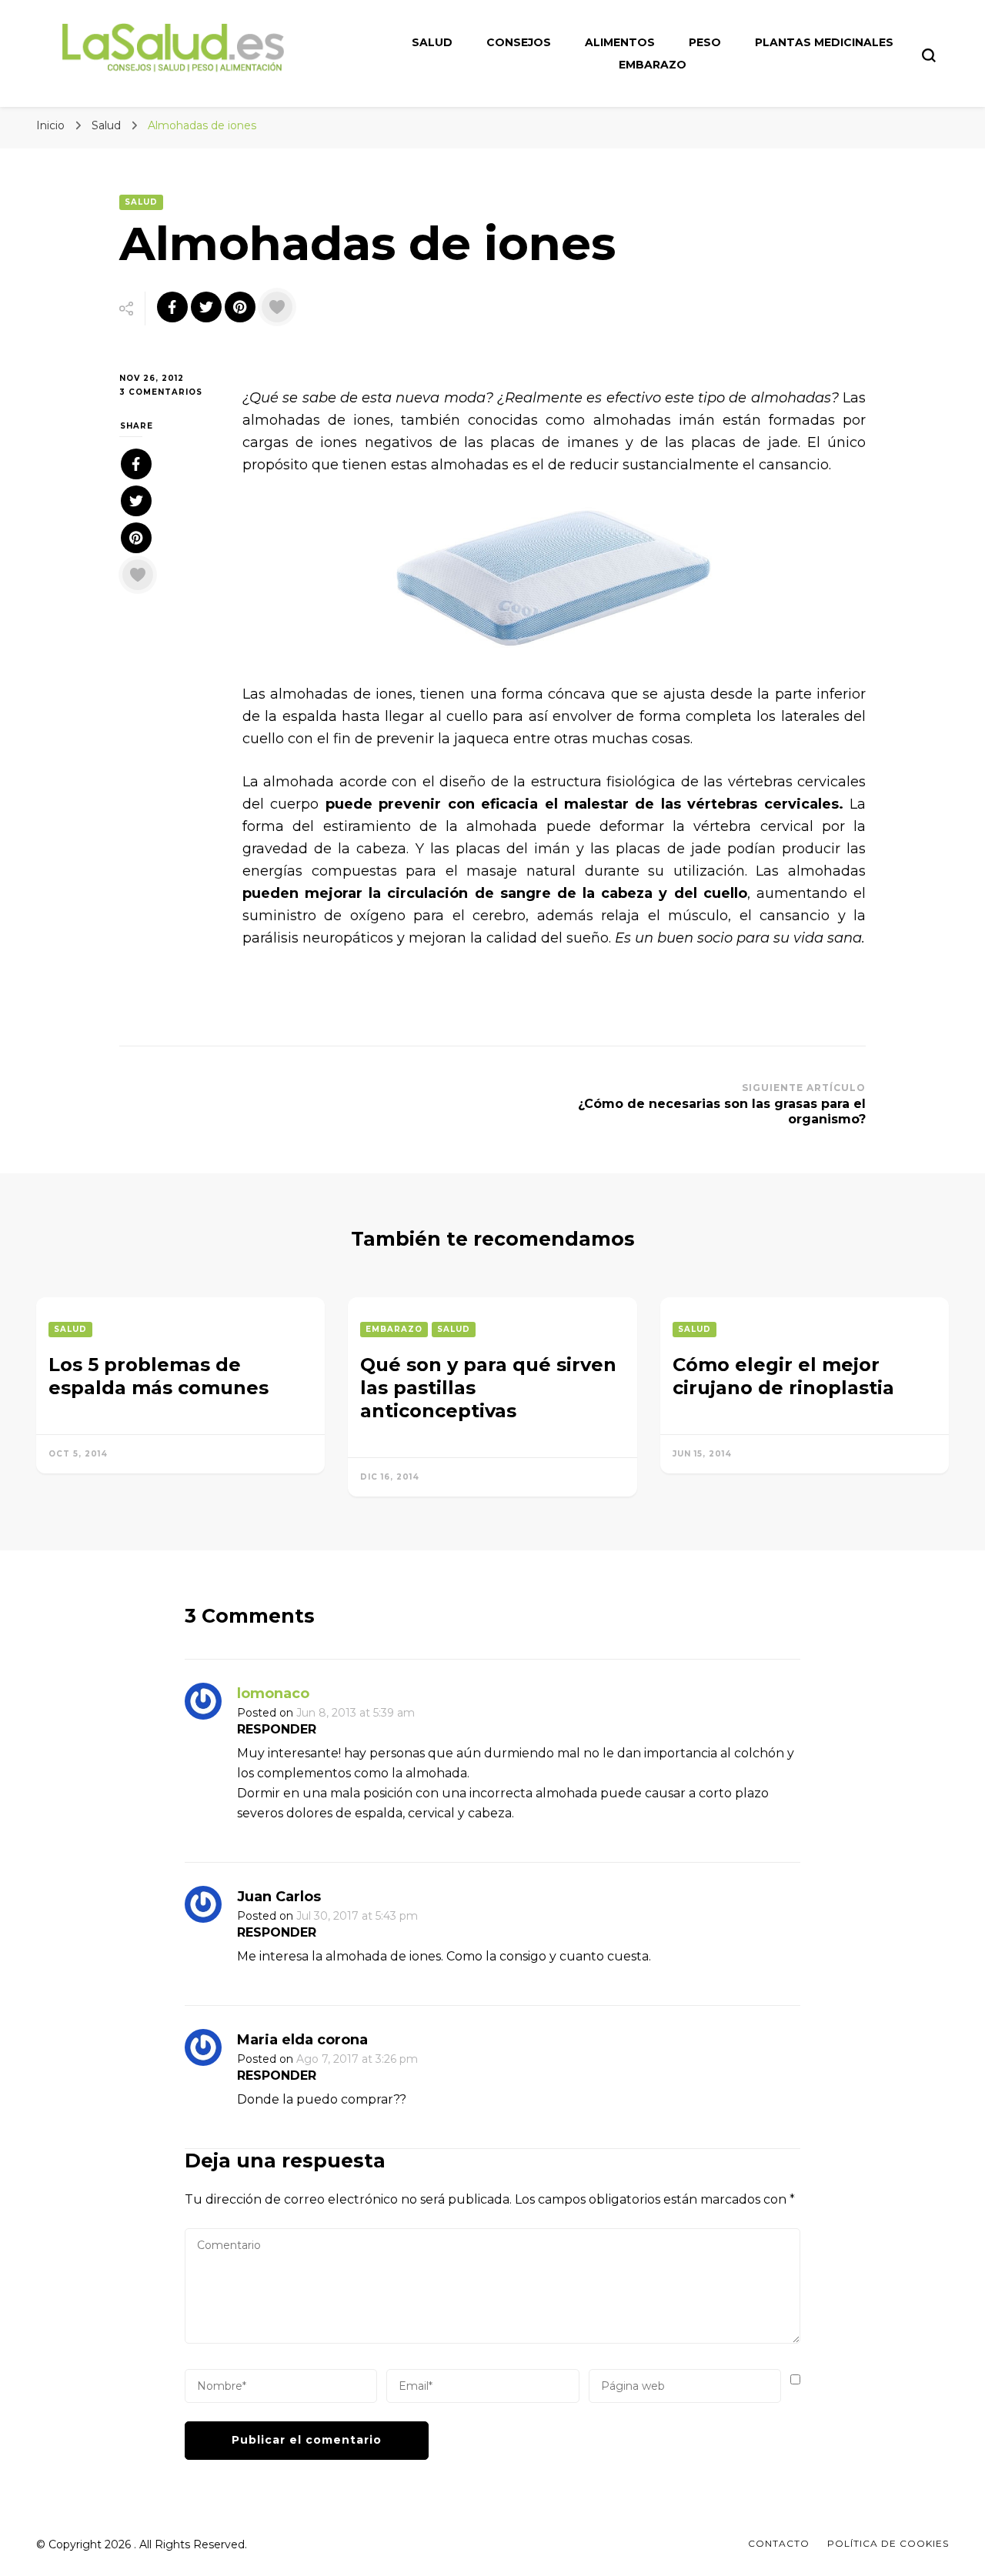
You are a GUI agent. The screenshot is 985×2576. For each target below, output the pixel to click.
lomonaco (273, 1693)
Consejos (519, 42)
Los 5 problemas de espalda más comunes (159, 1376)
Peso (705, 42)
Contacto (779, 2543)
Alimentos (620, 42)
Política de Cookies (888, 2543)
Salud (432, 42)
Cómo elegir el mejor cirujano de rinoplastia (783, 1376)
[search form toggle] (929, 55)
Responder (277, 1729)
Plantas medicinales (824, 42)
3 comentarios (169, 393)
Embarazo (653, 65)
